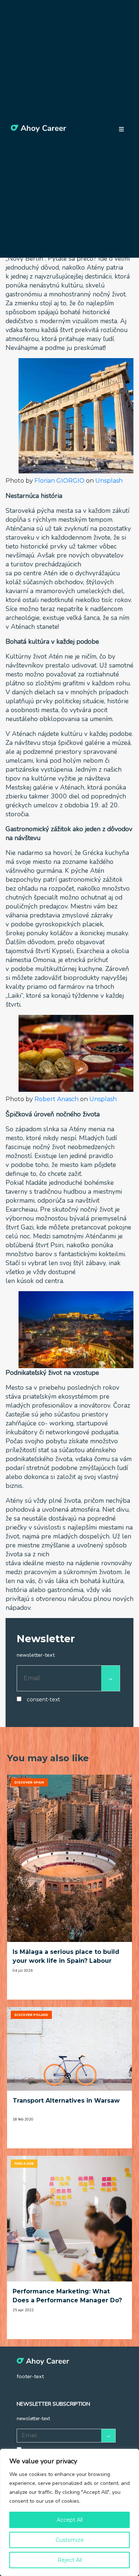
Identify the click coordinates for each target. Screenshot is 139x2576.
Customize (70, 2540)
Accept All (70, 2520)
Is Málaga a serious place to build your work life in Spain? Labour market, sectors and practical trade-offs (66, 1957)
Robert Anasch (57, 1099)
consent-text (43, 1699)
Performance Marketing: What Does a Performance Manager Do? (67, 2296)
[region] (69, 2512)
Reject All (70, 2560)
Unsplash (109, 481)
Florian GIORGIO (59, 481)
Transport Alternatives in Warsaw (66, 2101)
